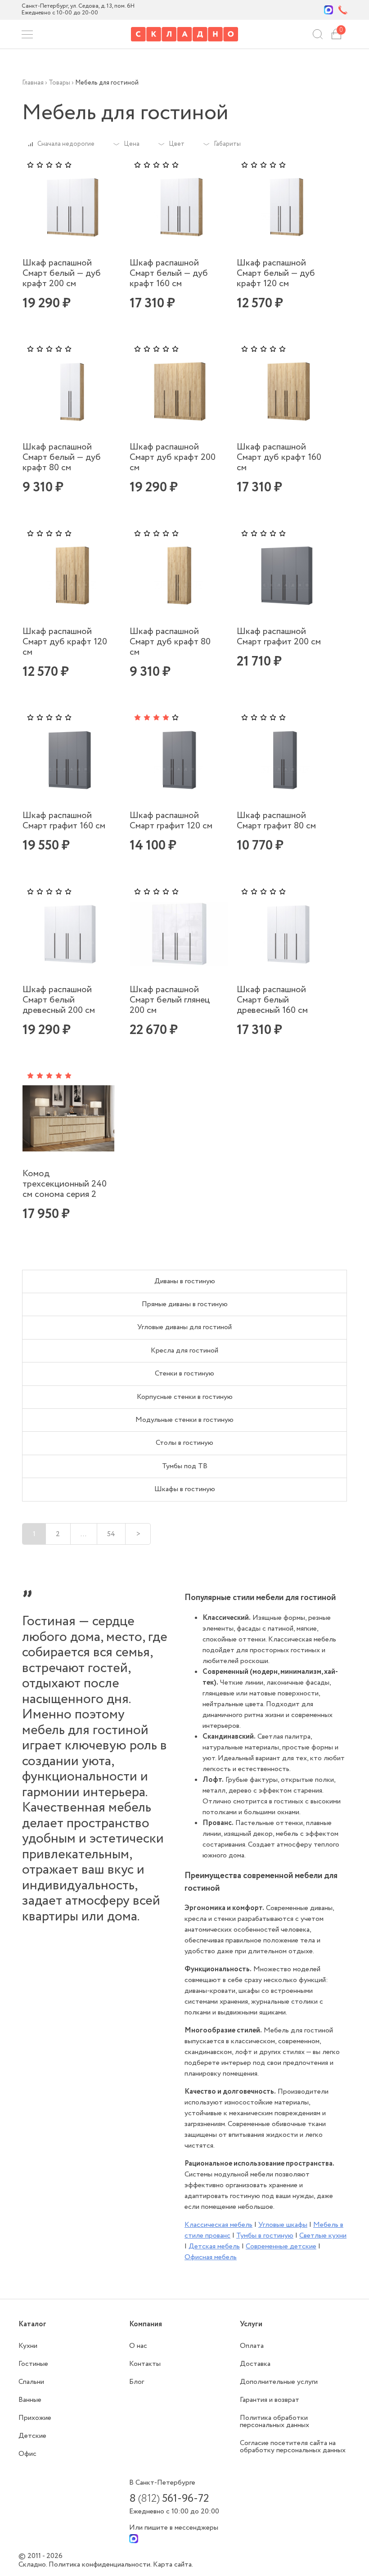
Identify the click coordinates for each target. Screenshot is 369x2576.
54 (111, 1534)
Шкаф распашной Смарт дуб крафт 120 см (65, 642)
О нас (138, 2346)
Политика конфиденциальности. (101, 2565)
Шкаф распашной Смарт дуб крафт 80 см (170, 642)
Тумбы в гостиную (265, 2236)
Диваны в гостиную (185, 1281)
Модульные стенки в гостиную (184, 1420)
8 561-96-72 (169, 2499)
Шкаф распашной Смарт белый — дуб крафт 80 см (62, 457)
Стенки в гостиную (184, 1373)
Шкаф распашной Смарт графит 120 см (171, 821)
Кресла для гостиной (184, 1351)
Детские (32, 2436)
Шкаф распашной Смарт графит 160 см (64, 821)
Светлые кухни (323, 2236)
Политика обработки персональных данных (274, 2421)
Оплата (252, 2346)
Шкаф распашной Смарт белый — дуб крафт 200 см (62, 273)
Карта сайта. (173, 2565)
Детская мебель (214, 2246)
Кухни (28, 2346)
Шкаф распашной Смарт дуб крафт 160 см (279, 457)
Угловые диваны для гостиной (184, 1327)
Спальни (31, 2382)
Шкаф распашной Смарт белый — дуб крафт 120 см (276, 273)
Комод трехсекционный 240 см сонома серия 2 (65, 1184)
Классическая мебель (218, 2225)
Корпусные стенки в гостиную (185, 1397)
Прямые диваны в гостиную (185, 1304)
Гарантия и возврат (270, 2400)
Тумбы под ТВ (185, 1466)
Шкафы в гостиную (185, 1489)
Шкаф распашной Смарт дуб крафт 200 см (173, 457)
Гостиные (33, 2364)
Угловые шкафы (283, 2225)
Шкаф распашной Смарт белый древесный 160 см (272, 1000)
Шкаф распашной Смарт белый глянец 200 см (170, 1000)
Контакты (145, 2364)
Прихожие (35, 2418)
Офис (27, 2454)
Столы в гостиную (184, 1443)
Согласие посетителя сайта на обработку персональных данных (293, 2447)
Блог (137, 2382)
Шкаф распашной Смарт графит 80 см (276, 821)
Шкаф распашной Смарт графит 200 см (279, 637)
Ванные (30, 2400)
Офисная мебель (211, 2257)
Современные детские (281, 2246)
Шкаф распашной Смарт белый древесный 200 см (59, 1000)
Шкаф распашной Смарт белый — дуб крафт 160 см (169, 273)
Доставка (255, 2364)
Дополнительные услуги (279, 2382)
